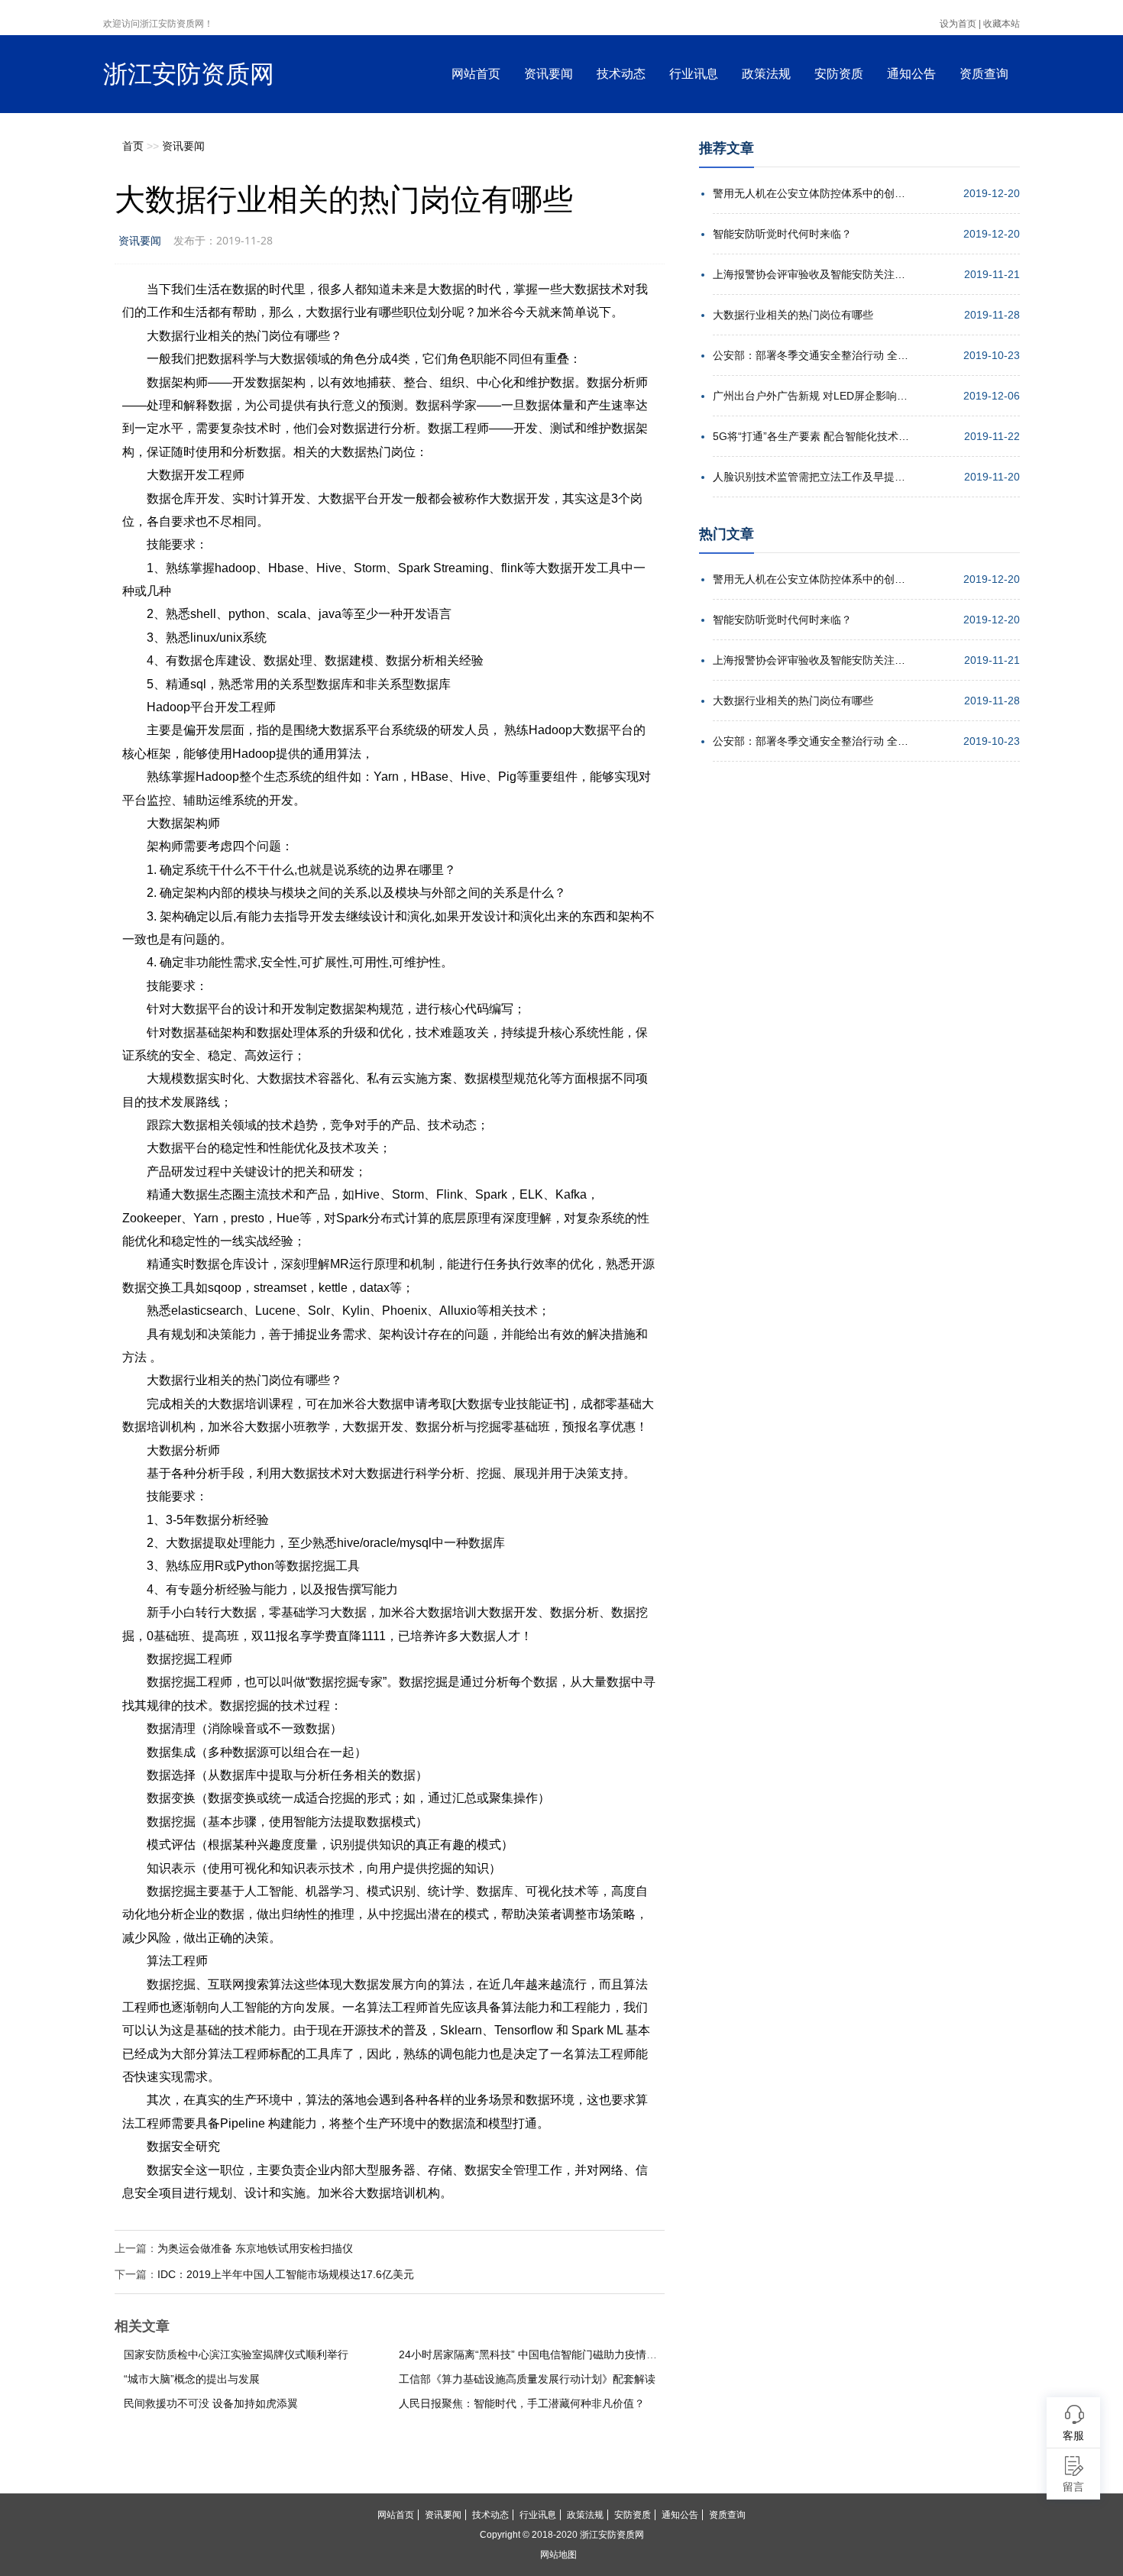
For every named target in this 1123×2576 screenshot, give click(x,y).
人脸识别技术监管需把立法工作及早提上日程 (812, 477)
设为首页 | (960, 24)
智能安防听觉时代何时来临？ (782, 234)
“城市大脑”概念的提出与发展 (192, 2379)
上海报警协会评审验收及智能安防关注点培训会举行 (812, 274)
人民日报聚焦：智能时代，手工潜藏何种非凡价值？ (522, 2403)
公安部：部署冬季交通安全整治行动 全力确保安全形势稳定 (812, 355)
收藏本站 (1002, 24)
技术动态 (621, 74)
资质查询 (984, 74)
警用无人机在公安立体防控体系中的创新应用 (812, 193)
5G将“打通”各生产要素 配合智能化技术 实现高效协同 (812, 436)
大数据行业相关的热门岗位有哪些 (793, 315)
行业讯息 (694, 74)
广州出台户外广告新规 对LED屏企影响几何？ (812, 396)
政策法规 (766, 74)
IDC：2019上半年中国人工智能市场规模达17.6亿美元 (286, 2274)
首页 (133, 146)
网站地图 (558, 2555)
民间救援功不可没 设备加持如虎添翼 (211, 2403)
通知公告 (911, 74)
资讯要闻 (549, 74)
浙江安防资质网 (189, 74)
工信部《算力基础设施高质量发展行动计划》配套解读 (527, 2379)
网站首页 (476, 74)
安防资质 (839, 74)
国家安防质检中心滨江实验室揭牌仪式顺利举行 (236, 2354)
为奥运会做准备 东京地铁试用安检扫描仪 (255, 2248)
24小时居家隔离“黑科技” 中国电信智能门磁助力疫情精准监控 (544, 2354)
